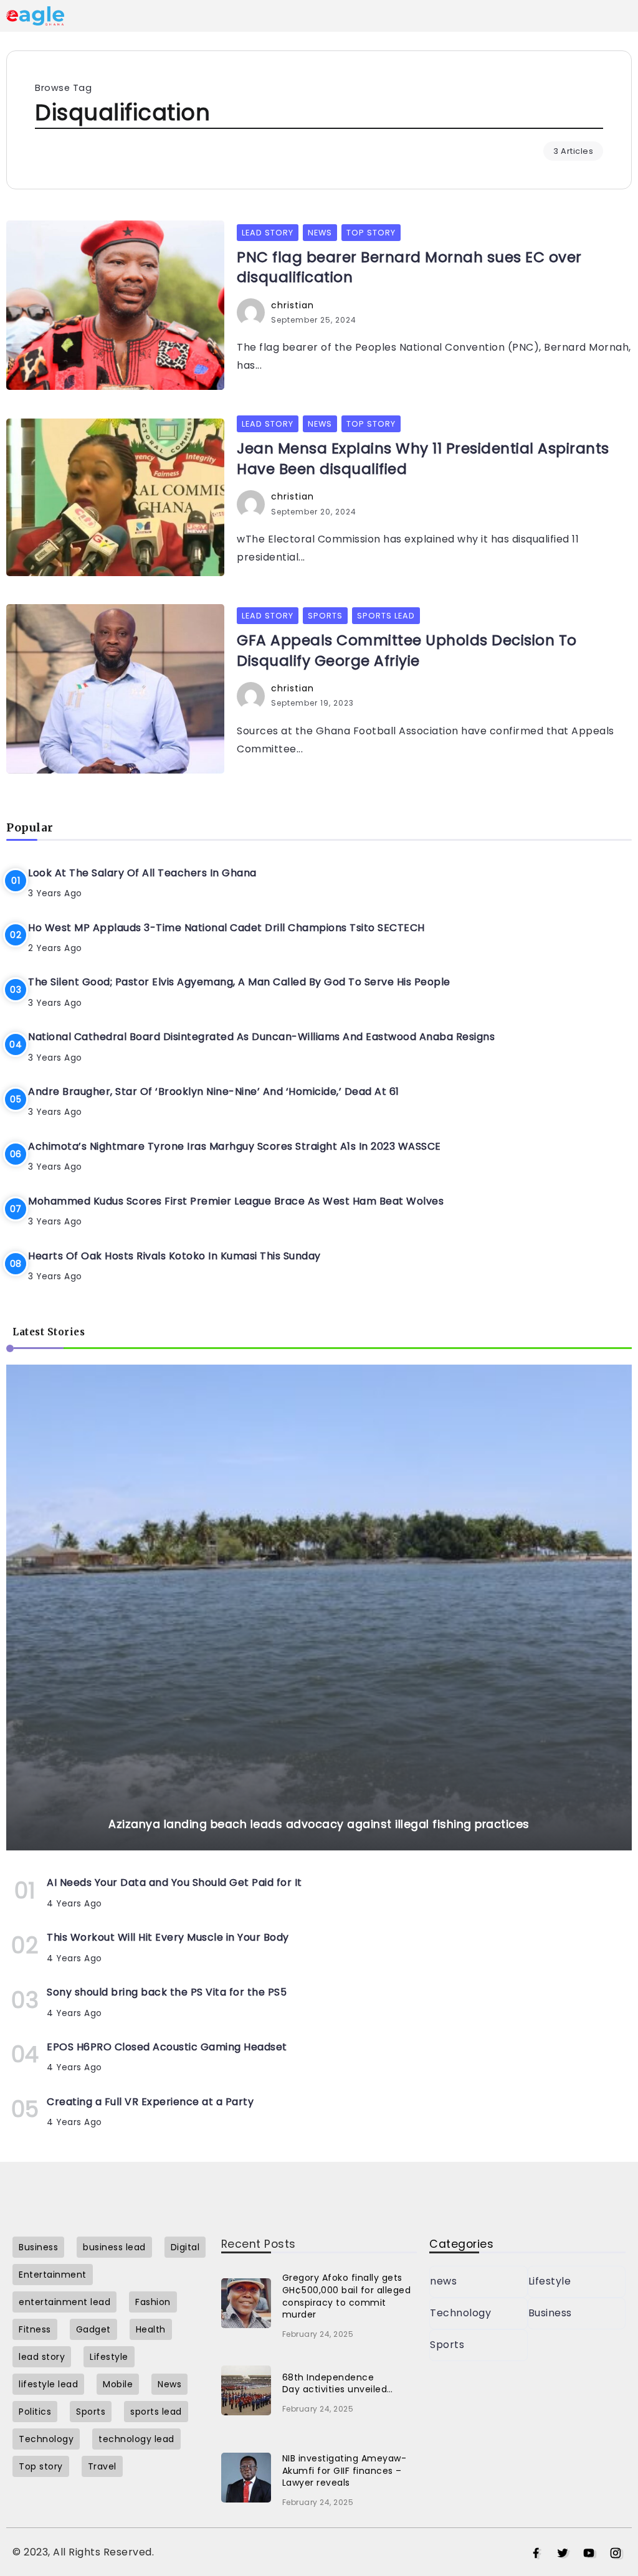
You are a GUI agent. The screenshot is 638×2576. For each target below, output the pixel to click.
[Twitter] (563, 2554)
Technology (460, 2313)
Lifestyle (550, 2281)
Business (550, 2313)
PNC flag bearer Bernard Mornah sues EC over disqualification (409, 267)
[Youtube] (589, 2554)
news (443, 2281)
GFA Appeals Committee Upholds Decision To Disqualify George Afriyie (407, 650)
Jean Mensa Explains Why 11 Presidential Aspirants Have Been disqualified (423, 458)
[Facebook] (536, 2554)
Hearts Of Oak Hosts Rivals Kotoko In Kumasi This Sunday (174, 1256)
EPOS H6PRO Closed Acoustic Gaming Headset (167, 2047)
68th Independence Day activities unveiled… (338, 2384)
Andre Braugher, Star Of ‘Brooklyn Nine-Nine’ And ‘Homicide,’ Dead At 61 (214, 1091)
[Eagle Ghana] (35, 15)
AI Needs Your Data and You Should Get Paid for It (174, 1882)
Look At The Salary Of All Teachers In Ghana (142, 873)
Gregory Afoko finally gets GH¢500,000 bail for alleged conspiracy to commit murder (347, 2296)
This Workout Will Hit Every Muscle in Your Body (168, 1937)
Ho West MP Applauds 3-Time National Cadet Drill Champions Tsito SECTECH (226, 928)
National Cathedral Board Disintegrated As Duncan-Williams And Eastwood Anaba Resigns (261, 1037)
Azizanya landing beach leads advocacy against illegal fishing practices (319, 1824)
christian (293, 305)
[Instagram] (616, 2554)
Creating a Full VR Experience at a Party (150, 2102)
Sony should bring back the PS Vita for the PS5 (167, 1992)
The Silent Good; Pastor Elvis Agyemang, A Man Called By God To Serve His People (239, 982)
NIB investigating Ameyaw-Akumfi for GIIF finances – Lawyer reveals (345, 2470)
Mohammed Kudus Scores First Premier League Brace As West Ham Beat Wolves (236, 1201)
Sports (447, 2345)
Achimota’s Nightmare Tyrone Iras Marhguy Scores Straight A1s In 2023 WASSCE (235, 1146)
